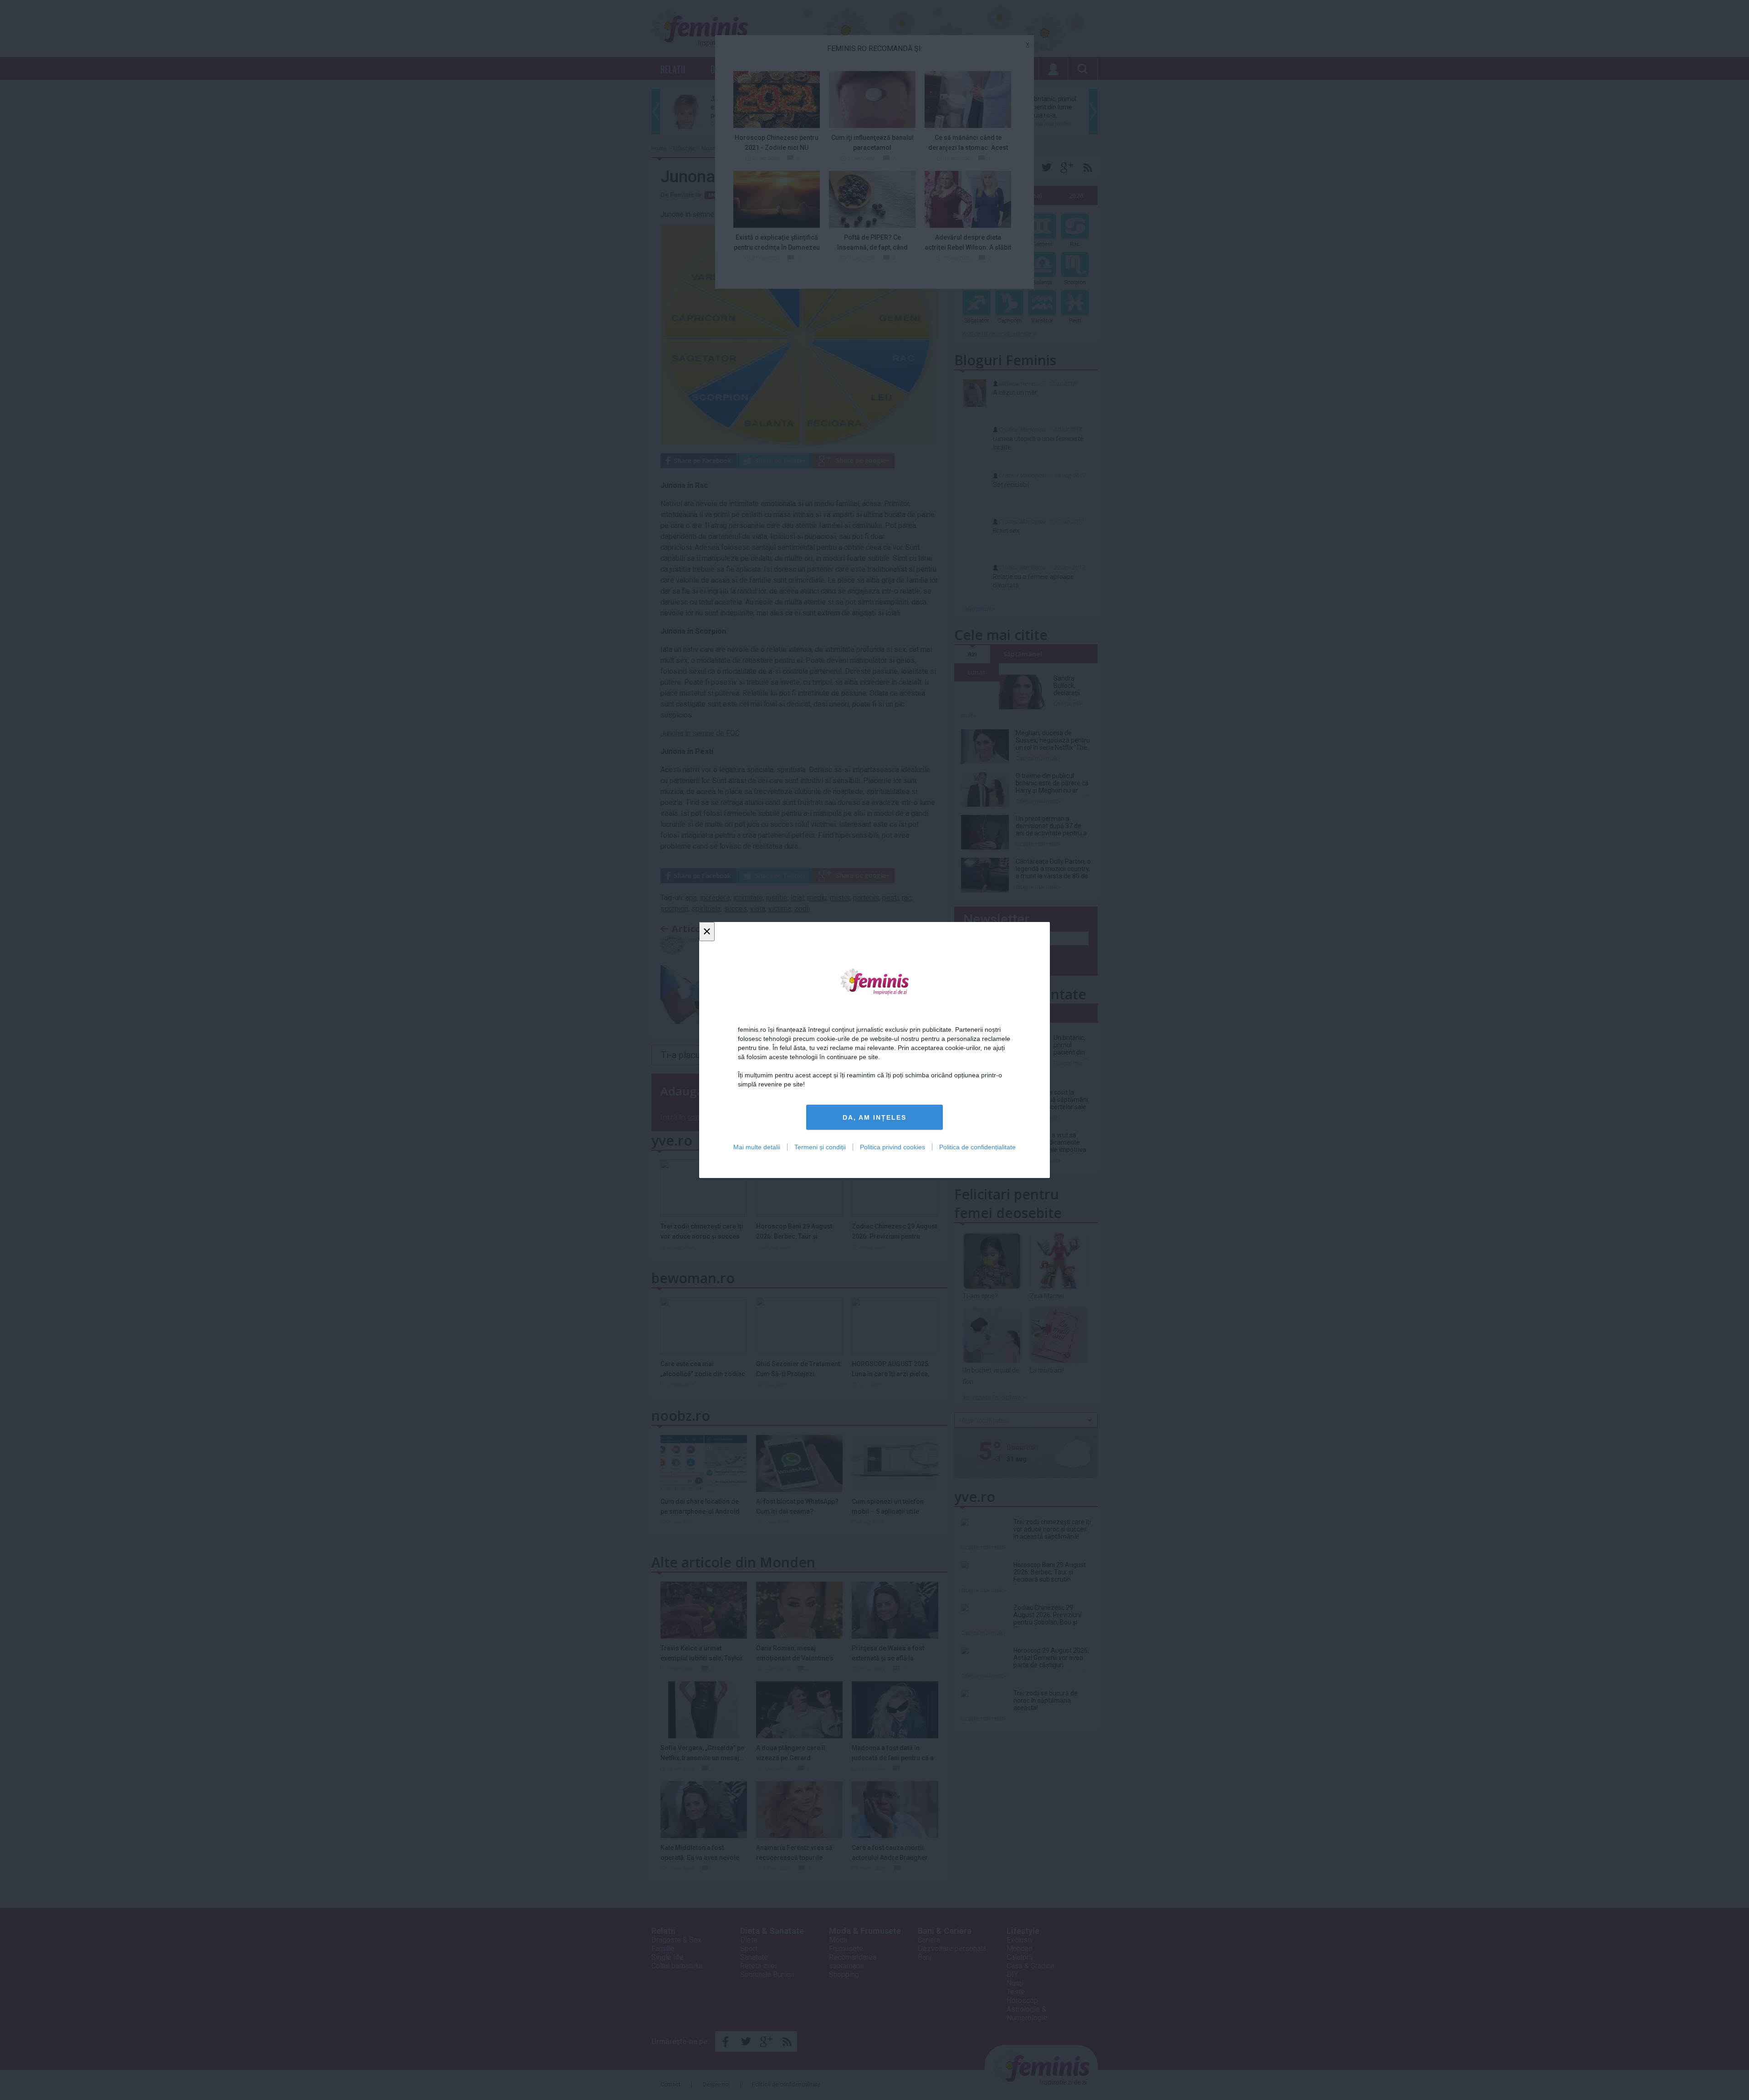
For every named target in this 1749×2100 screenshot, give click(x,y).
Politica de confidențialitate (977, 1147)
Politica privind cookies (892, 1147)
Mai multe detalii (757, 1147)
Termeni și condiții (820, 1147)
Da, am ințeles (874, 1117)
